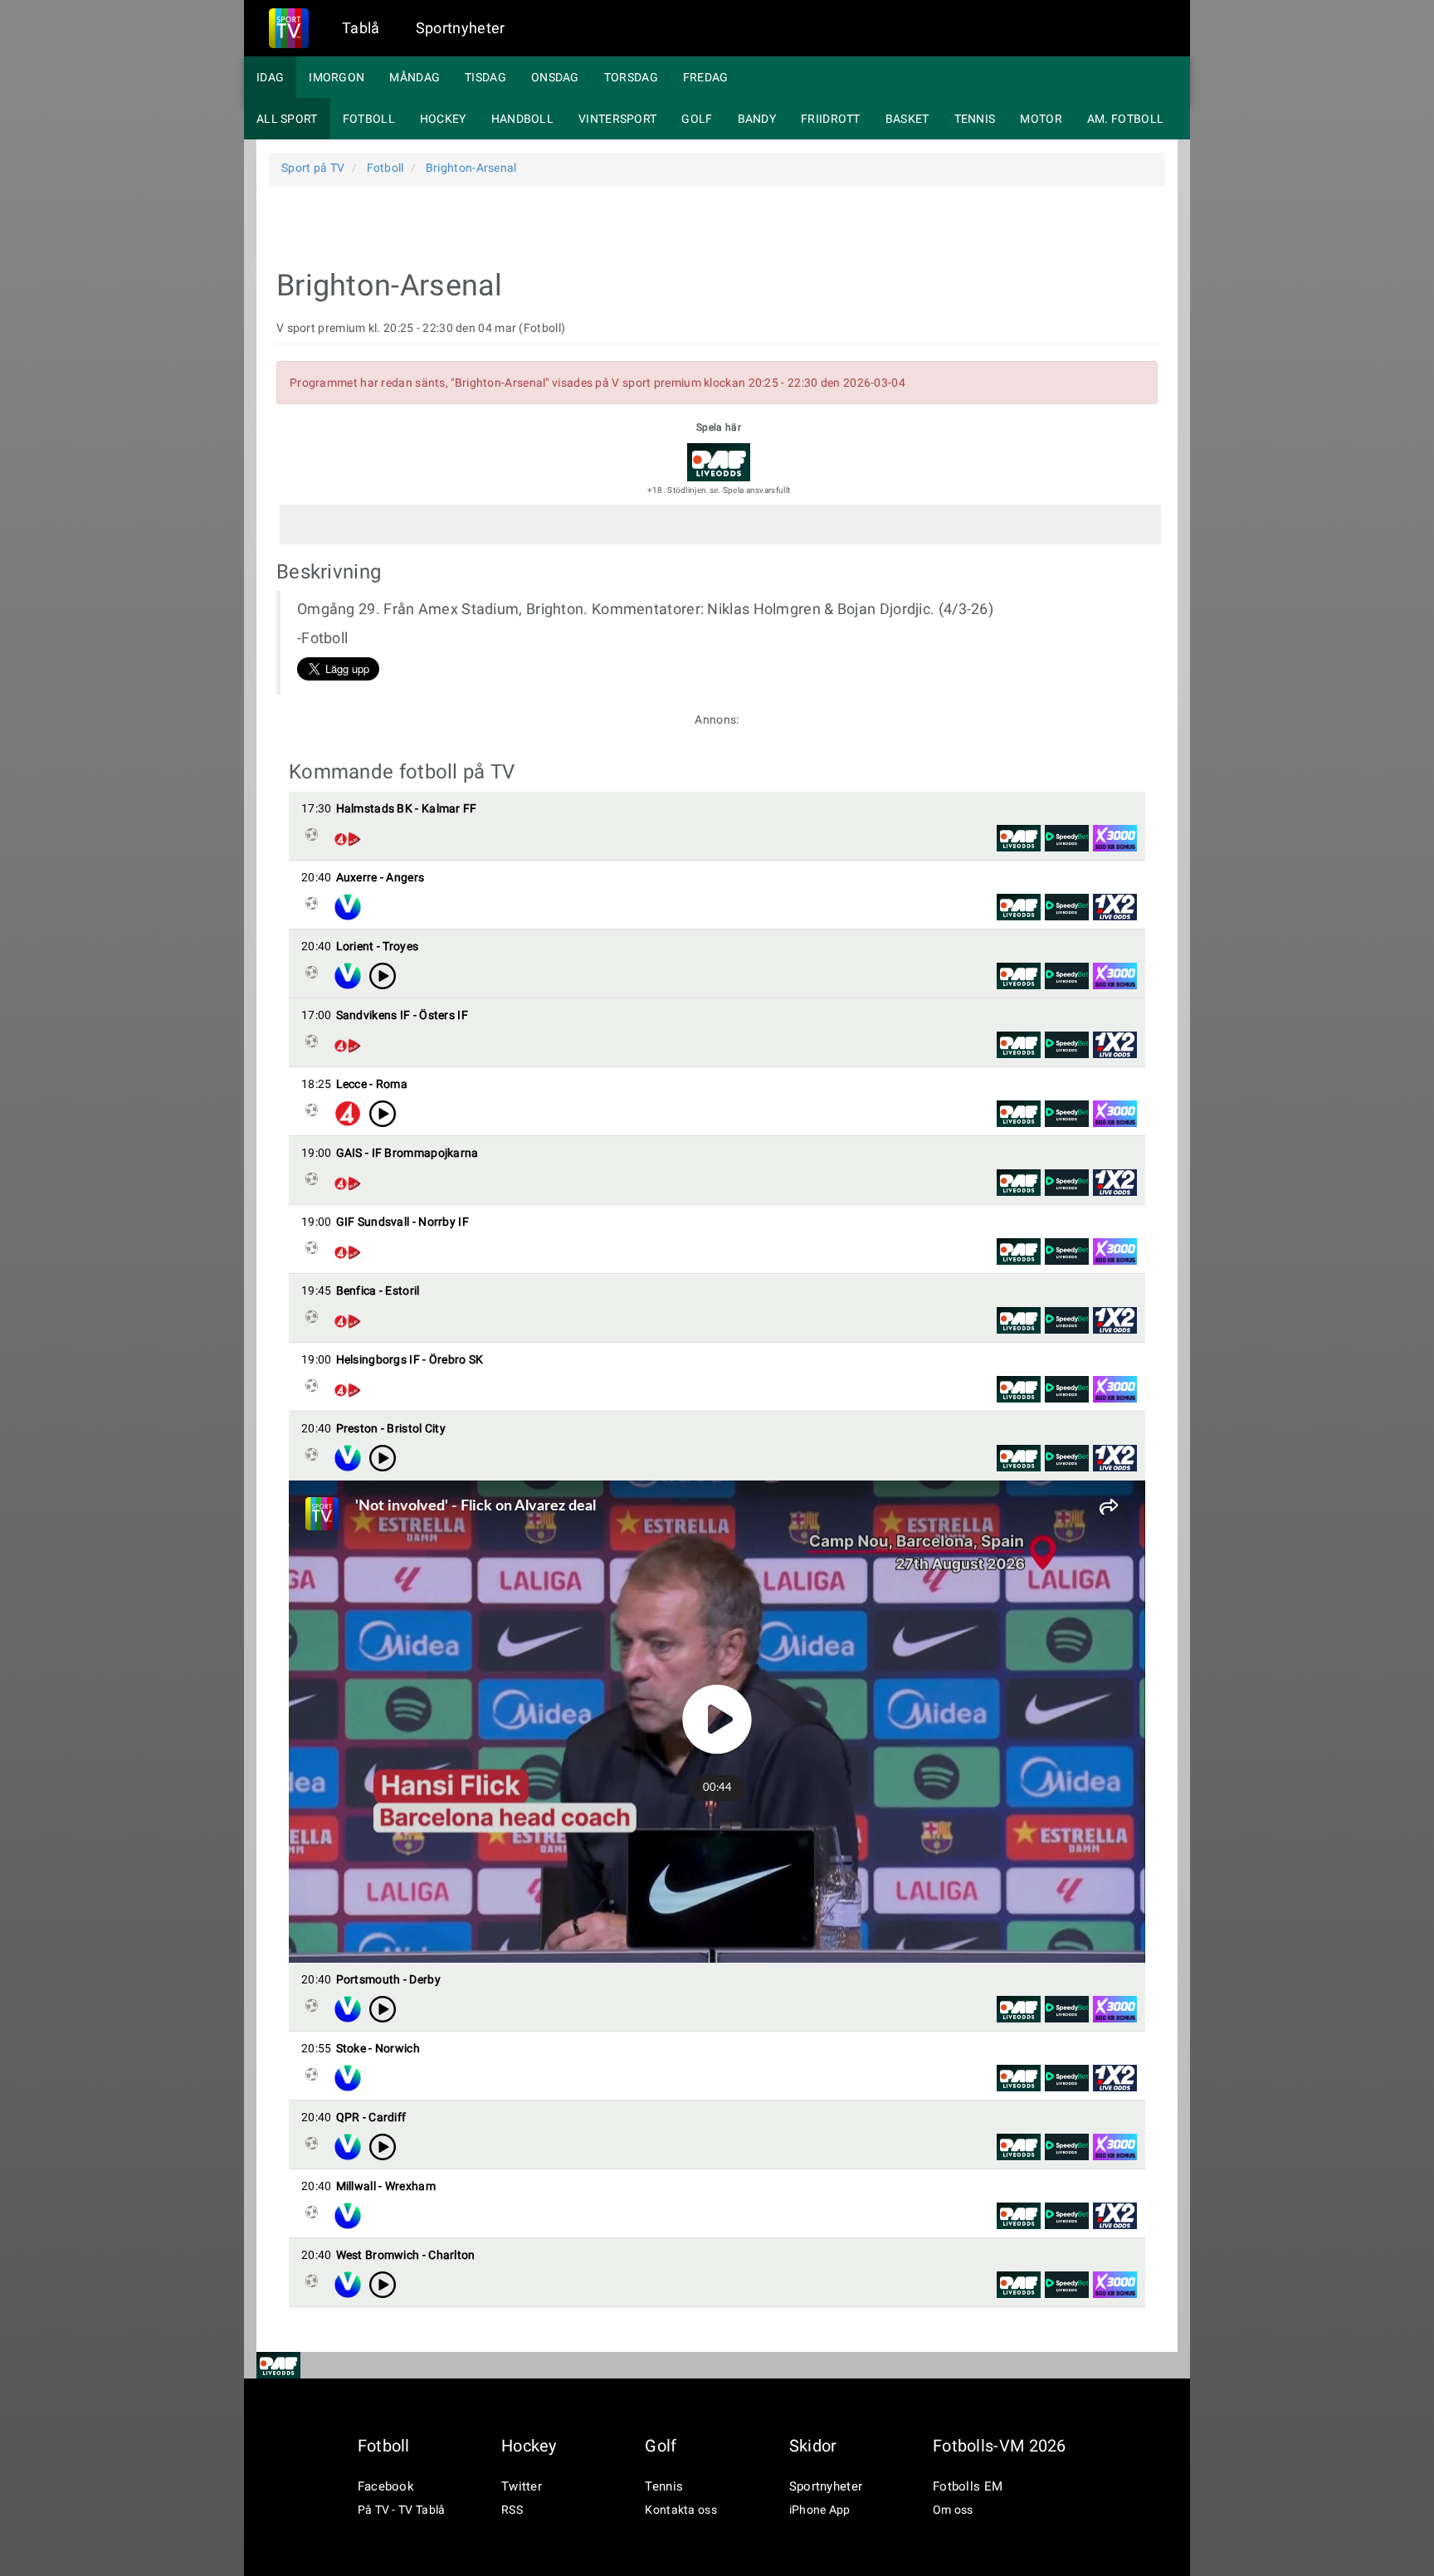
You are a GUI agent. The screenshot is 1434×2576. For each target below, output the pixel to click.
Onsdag (555, 77)
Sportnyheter (461, 28)
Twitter (522, 2486)
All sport (287, 119)
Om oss (953, 2510)
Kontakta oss (681, 2510)
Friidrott (831, 119)
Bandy (757, 119)
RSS (512, 2510)
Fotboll (369, 119)
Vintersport (617, 119)
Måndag (415, 77)
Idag (270, 77)
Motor (1041, 119)
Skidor (813, 2446)
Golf (697, 119)
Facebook (386, 2486)
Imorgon (337, 77)
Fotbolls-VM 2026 (1000, 2446)
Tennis (975, 119)
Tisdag (485, 77)
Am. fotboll (1125, 119)
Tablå (361, 28)
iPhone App (820, 2510)
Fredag (706, 77)
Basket (907, 119)
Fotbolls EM (968, 2486)
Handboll (522, 119)
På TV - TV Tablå (402, 2510)
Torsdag (631, 77)
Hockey (443, 119)
